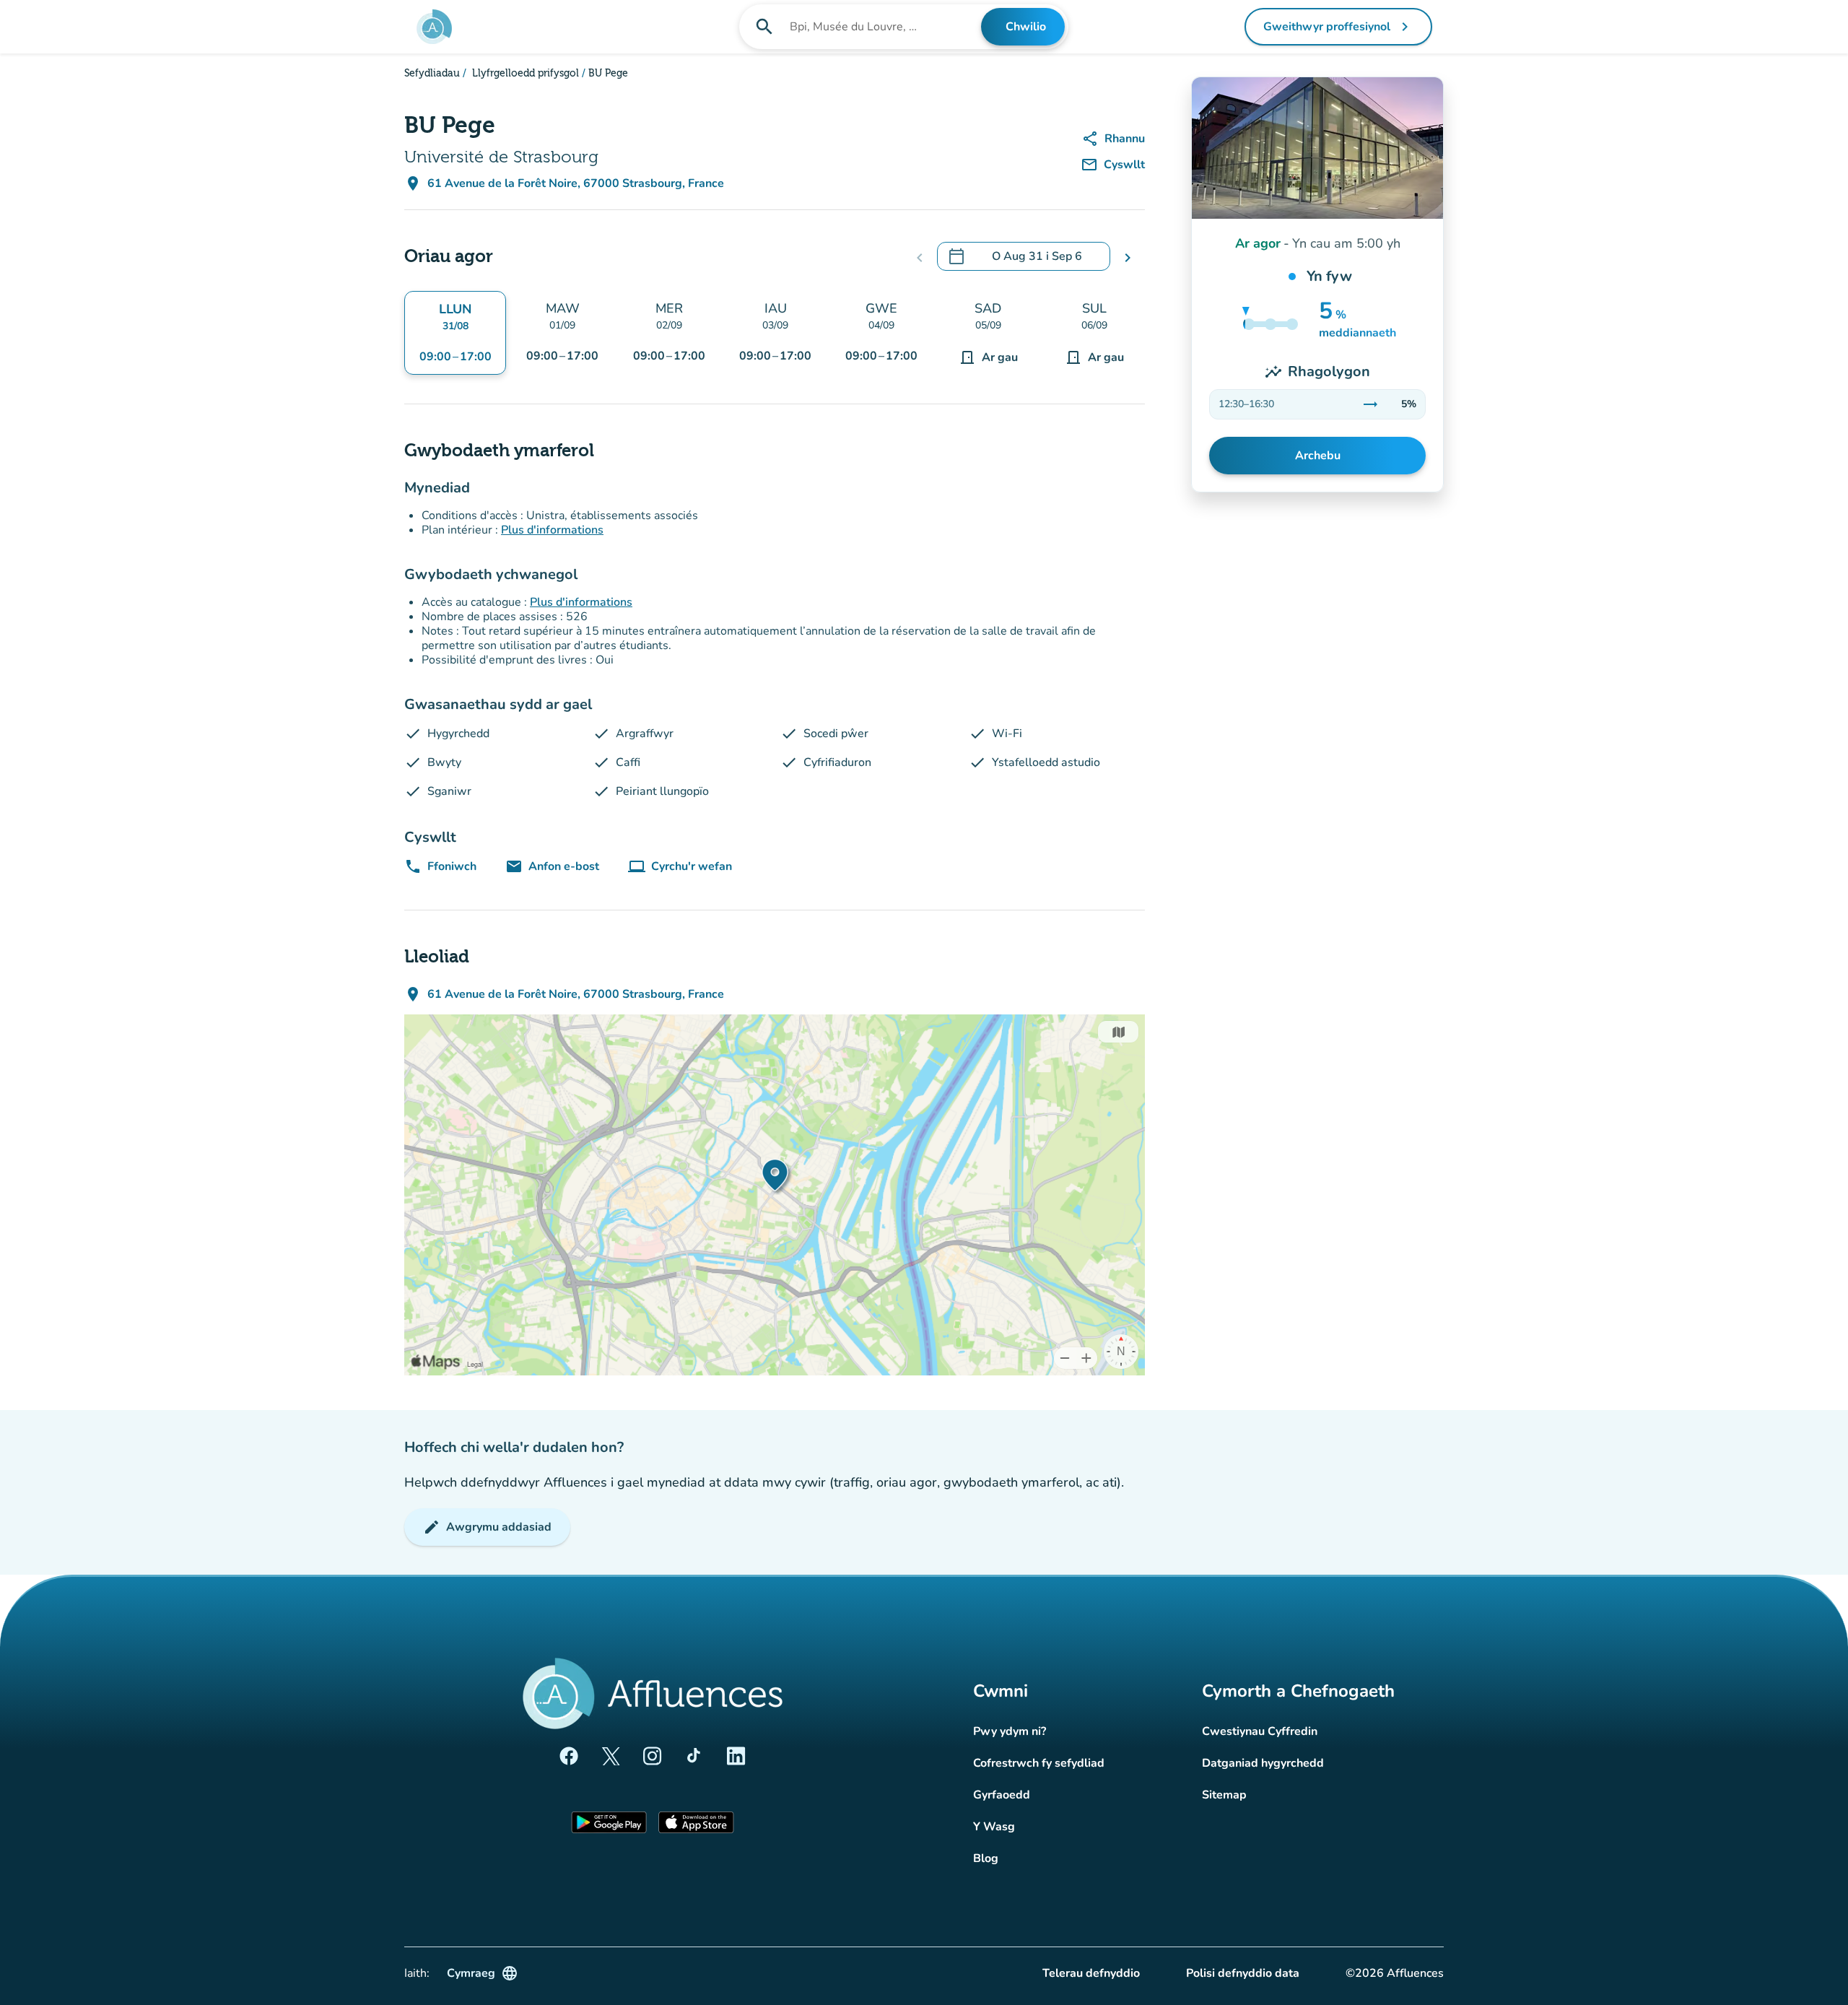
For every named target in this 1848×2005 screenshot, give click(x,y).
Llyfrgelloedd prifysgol (524, 74)
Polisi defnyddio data (1243, 1973)
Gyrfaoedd (1002, 1795)
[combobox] (884, 27)
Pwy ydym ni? (1010, 1731)
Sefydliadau (432, 74)
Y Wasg (994, 1827)
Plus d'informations (552, 530)
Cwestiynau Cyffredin (1260, 1731)
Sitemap (1224, 1795)
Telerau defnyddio (1091, 1973)
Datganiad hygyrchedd (1263, 1763)
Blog (986, 1858)
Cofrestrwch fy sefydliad (1039, 1763)
